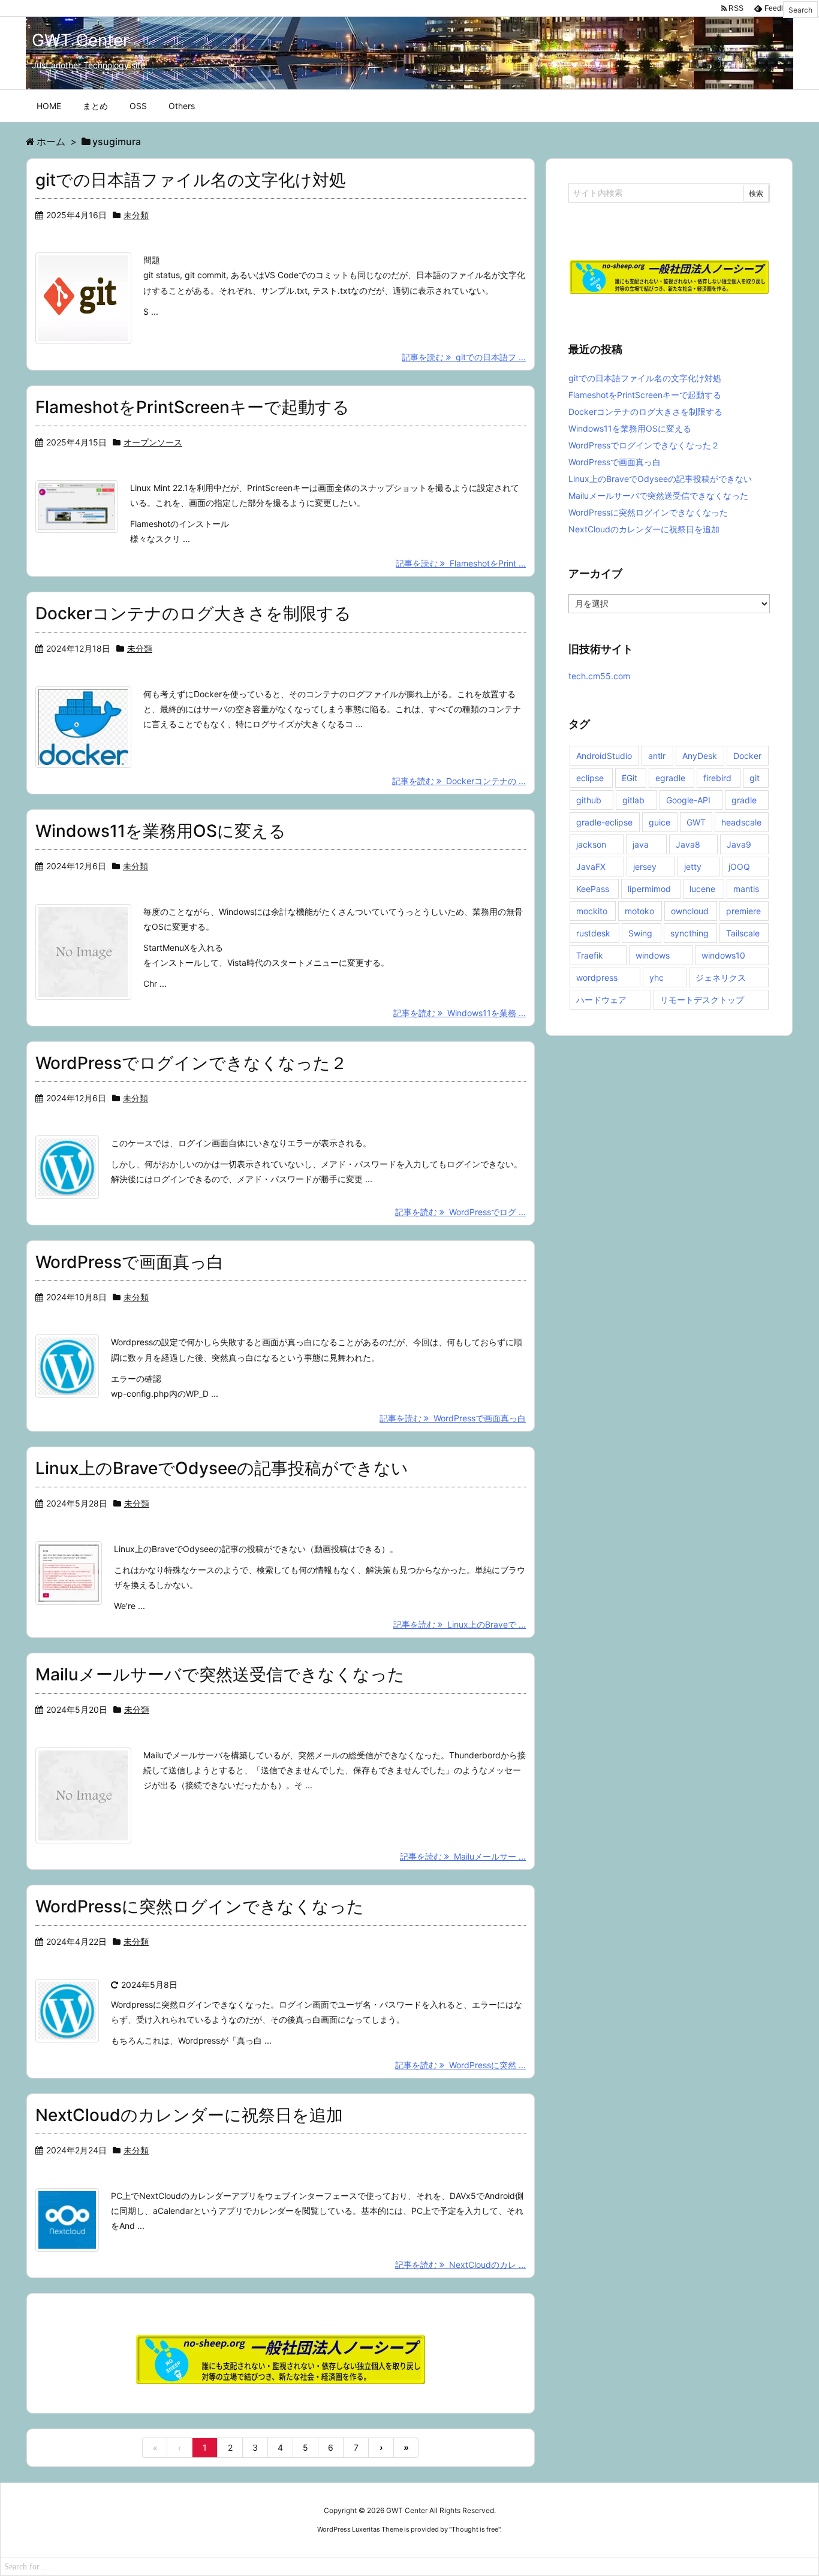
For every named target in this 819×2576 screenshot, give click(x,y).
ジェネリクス (721, 977)
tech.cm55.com (599, 676)
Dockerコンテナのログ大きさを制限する (193, 613)
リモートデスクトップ (702, 1000)
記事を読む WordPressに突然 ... (460, 2065)
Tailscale (743, 933)
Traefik (590, 955)
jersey (645, 867)
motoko (639, 911)
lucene (702, 889)
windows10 (723, 955)
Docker (747, 756)
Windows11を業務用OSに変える (161, 831)
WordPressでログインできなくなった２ (191, 1063)
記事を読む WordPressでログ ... (460, 1212)
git (755, 778)
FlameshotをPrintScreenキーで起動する (192, 407)
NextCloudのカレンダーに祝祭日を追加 (189, 2115)
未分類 (136, 215)
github (589, 800)
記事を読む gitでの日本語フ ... (464, 357)
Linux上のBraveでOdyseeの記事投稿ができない (222, 1468)
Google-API (688, 800)
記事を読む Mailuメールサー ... (463, 1856)
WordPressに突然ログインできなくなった (200, 1906)
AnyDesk (700, 756)
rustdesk (593, 933)
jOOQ (739, 867)
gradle (744, 800)
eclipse (590, 778)
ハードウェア (601, 1000)
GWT (696, 822)
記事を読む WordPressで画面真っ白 (453, 1418)
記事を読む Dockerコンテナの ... (459, 781)
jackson (591, 844)
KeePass (593, 889)
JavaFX (591, 867)
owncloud (690, 911)
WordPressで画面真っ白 (130, 1262)
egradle (670, 778)
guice (660, 822)
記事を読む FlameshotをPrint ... (461, 563)
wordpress (597, 977)
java (641, 844)
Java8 (688, 844)
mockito (592, 911)
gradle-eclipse (604, 822)
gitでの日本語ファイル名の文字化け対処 (191, 180)
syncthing (689, 933)
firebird (717, 778)
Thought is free (475, 2529)
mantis (746, 889)
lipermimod (649, 889)
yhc (657, 977)
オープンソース (153, 442)
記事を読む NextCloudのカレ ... (460, 2265)
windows (653, 955)
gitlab (633, 800)
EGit (630, 778)
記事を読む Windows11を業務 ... (460, 1013)
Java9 (739, 844)
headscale (741, 822)
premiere (743, 911)
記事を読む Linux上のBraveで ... (460, 1624)
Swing (640, 933)
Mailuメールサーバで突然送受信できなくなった (220, 1674)
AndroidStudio (604, 756)
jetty (693, 867)
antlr (657, 756)
